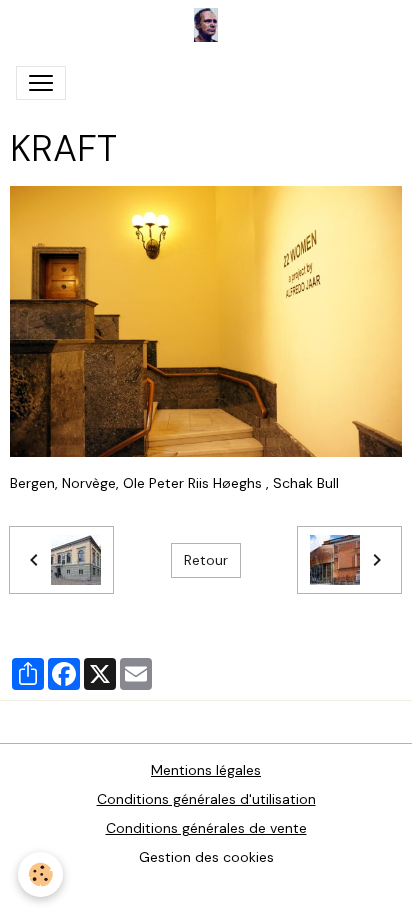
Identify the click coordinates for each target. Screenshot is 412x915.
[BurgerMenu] (41, 83)
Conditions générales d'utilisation (206, 799)
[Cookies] (40, 874)
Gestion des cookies (206, 857)
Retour (206, 560)
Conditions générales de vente (206, 828)
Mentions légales (206, 770)
